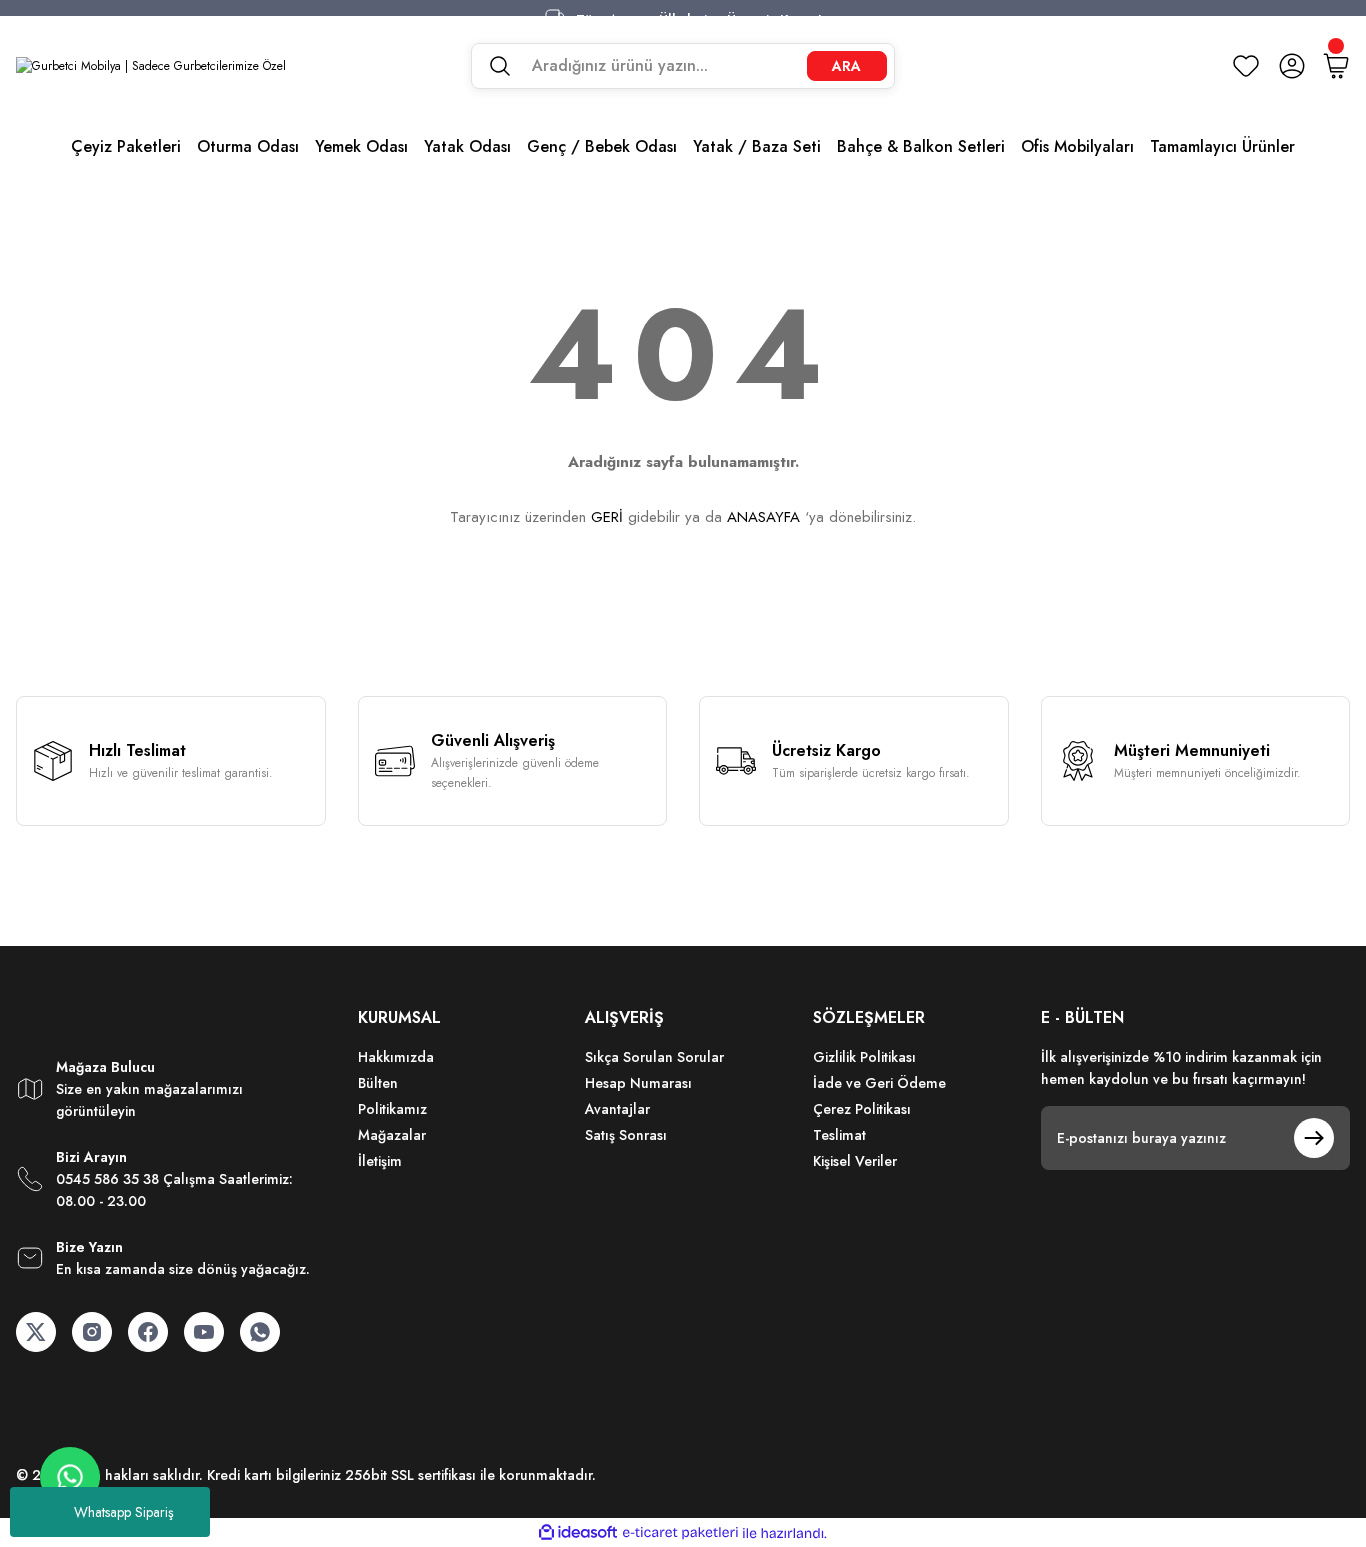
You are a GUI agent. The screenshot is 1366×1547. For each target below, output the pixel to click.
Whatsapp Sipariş (124, 1512)
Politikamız (392, 1109)
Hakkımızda (396, 1057)
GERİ (607, 517)
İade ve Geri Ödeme (879, 1083)
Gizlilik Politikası (864, 1057)
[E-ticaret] (680, 1533)
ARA (846, 66)
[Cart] (1336, 66)
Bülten (378, 1083)
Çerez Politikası (862, 1109)
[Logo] (151, 65)
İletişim (380, 1161)
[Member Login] (1292, 66)
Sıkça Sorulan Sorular (654, 1057)
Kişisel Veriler (855, 1161)
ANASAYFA (763, 517)
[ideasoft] (578, 1533)
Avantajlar (617, 1109)
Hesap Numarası (638, 1083)
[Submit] (1314, 1138)
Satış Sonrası (626, 1135)
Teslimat (839, 1135)
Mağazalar (392, 1135)
